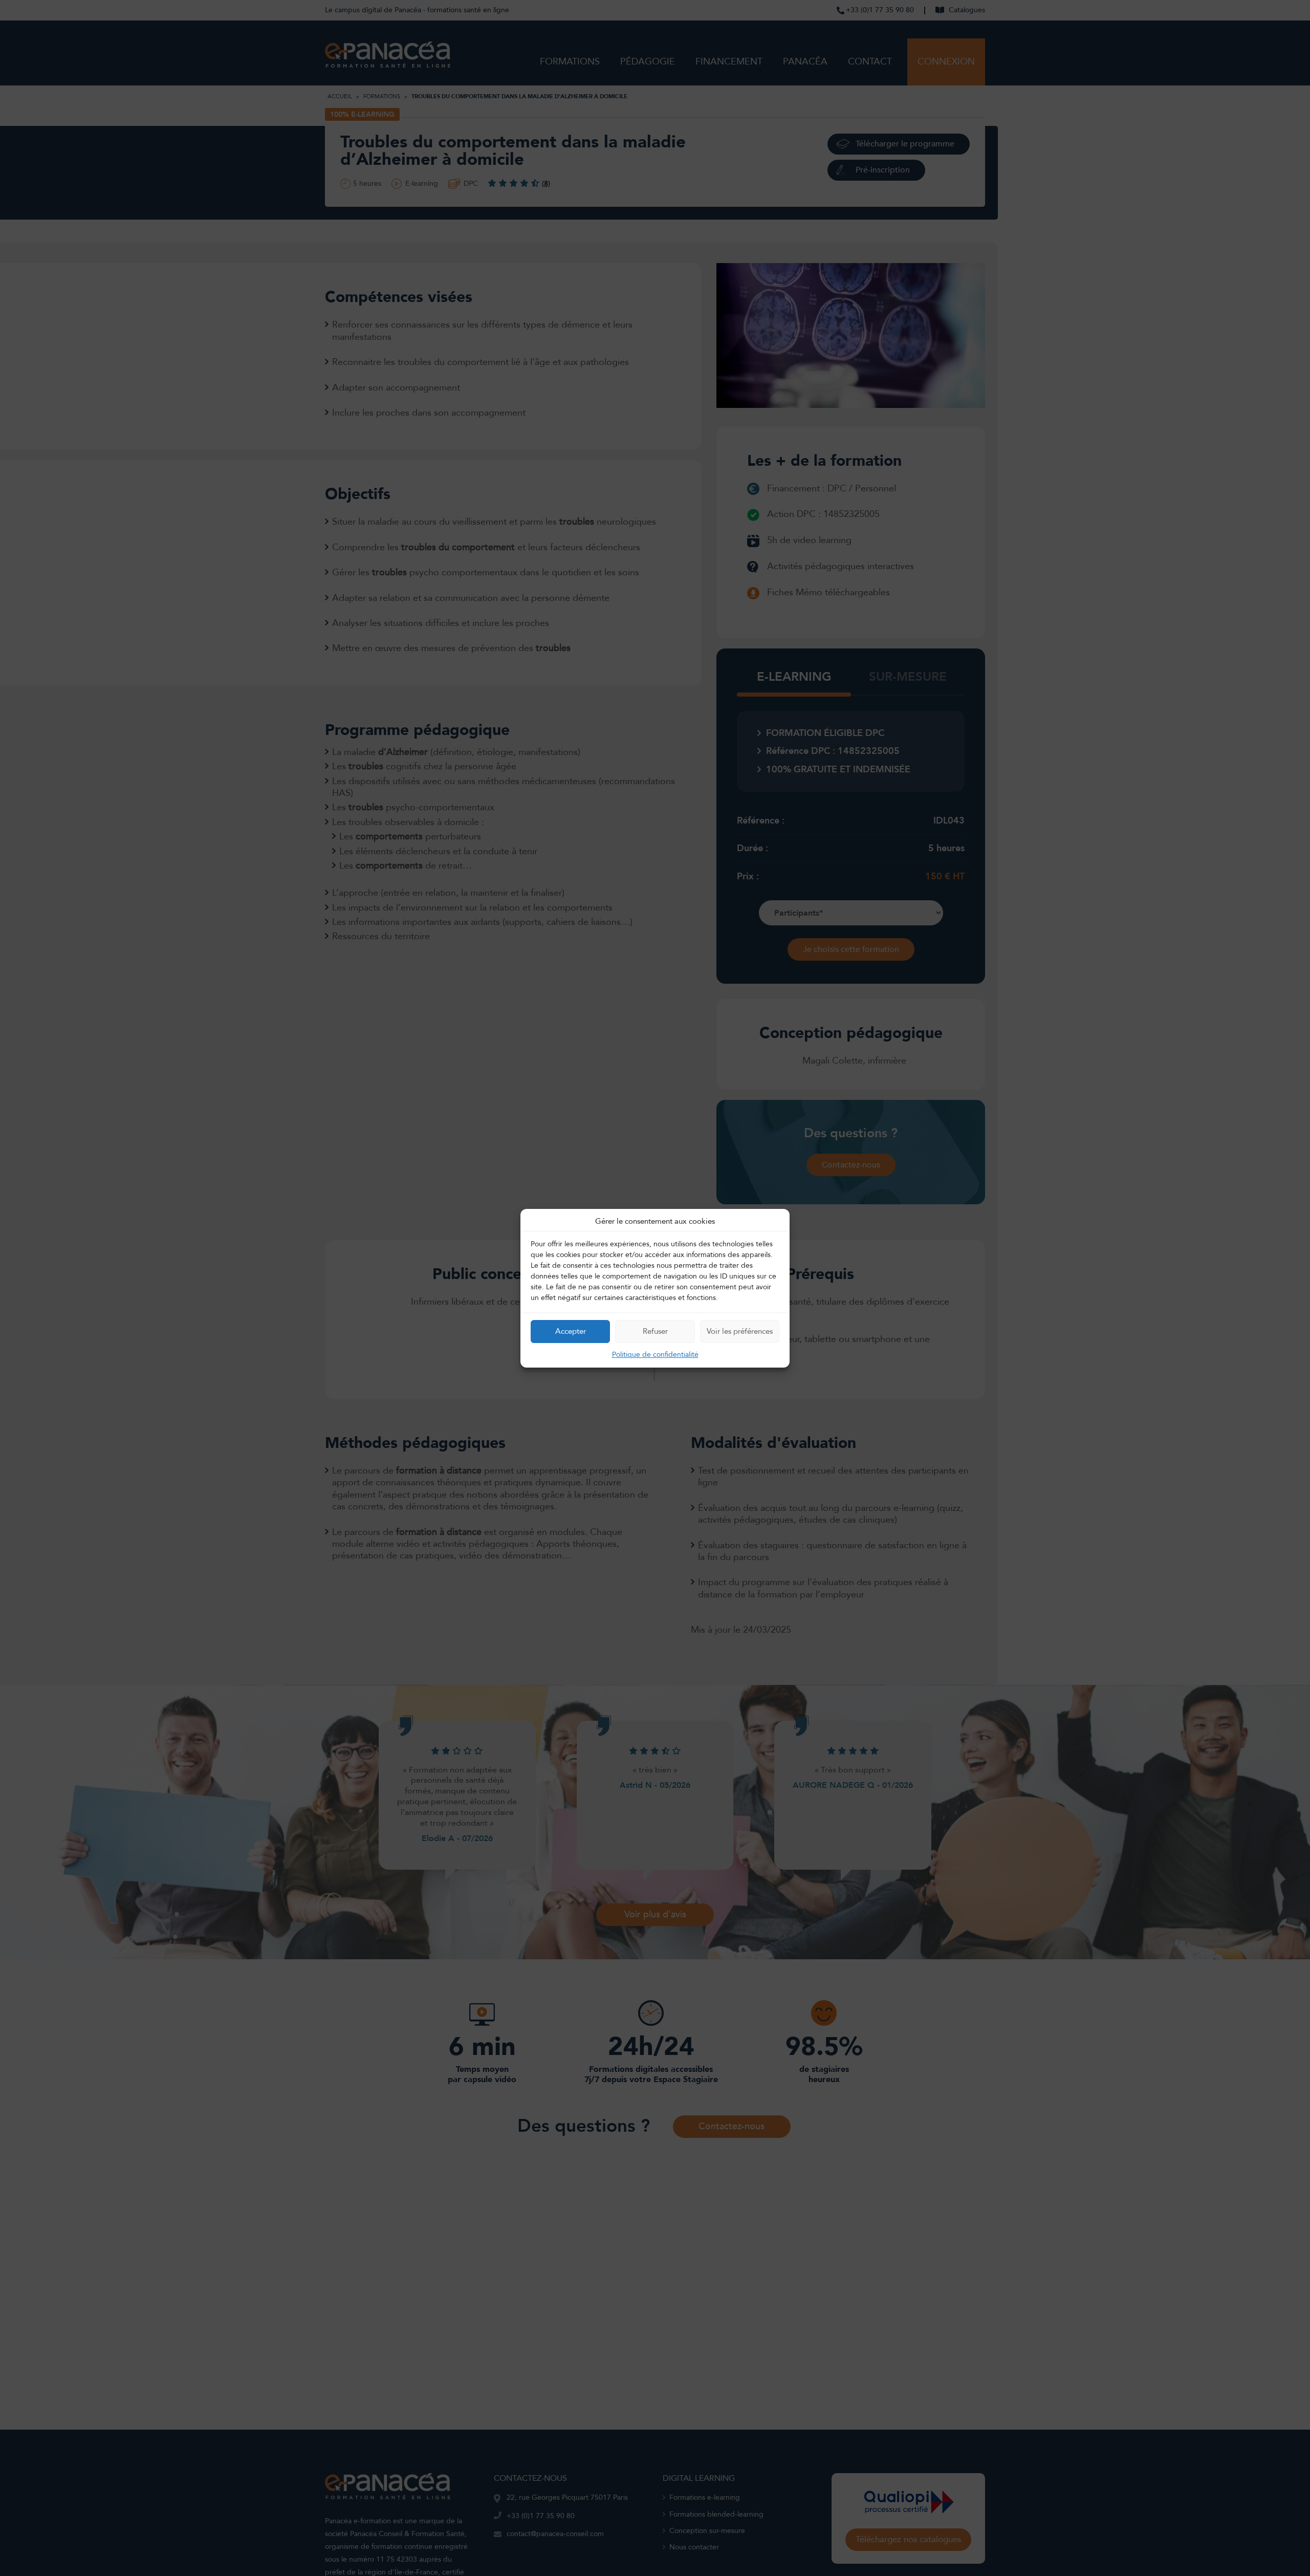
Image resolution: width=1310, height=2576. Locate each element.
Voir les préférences (740, 1331)
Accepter (571, 1331)
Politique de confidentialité (655, 1354)
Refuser (655, 1331)
